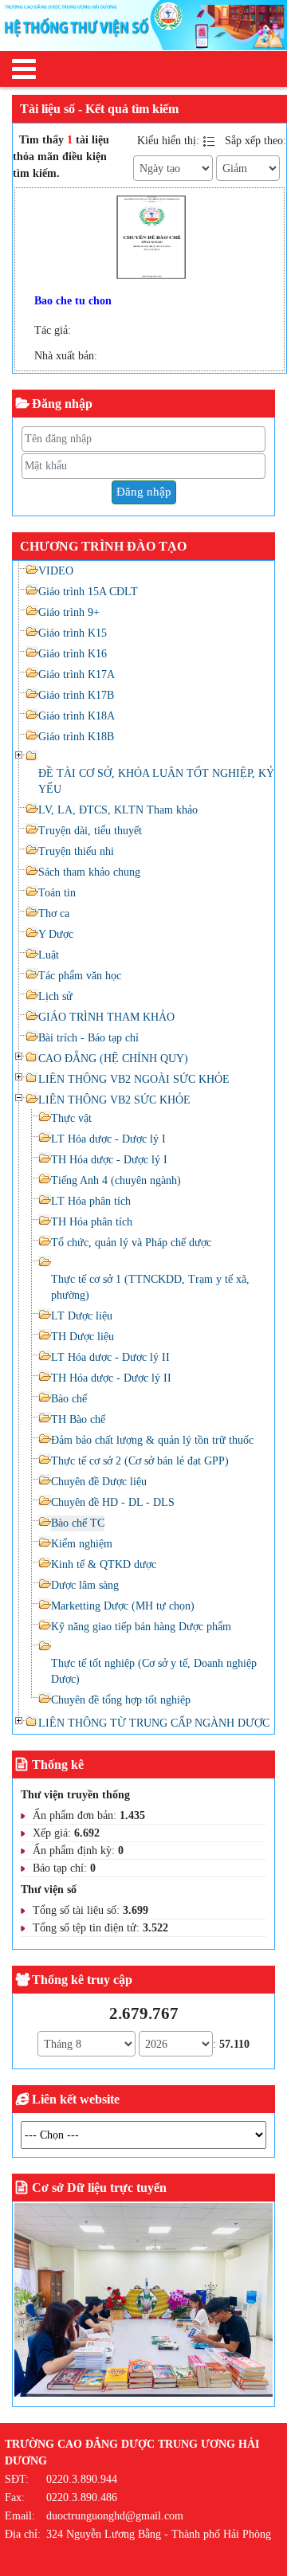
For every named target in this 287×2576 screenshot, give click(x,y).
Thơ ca (54, 914)
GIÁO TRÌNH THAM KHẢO (106, 1017)
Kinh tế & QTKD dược (104, 1564)
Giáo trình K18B (76, 737)
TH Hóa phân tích (92, 1222)
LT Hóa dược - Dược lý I (108, 1139)
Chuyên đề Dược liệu (99, 1482)
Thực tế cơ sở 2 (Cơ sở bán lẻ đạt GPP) (140, 1461)
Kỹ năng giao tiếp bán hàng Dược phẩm (141, 1627)
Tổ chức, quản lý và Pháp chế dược (131, 1243)
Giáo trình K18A (77, 716)
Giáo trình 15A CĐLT (88, 592)
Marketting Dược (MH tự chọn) (123, 1606)
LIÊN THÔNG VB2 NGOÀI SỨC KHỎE (134, 1079)
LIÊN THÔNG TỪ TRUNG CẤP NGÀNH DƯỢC (154, 1723)
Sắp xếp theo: (256, 141)
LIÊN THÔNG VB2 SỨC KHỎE (114, 1100)
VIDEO (56, 571)
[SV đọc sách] (143, 2303)
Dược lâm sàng (85, 1585)
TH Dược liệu (83, 1337)
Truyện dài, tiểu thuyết (90, 831)
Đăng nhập (144, 492)
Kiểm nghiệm (82, 1544)
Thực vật (71, 1118)
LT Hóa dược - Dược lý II (110, 1357)
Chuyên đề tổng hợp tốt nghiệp (121, 1700)
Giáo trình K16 (73, 654)
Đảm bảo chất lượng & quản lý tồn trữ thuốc (152, 1440)
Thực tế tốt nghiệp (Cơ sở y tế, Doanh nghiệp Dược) (154, 1671)
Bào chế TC (78, 1523)
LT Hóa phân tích (91, 1201)
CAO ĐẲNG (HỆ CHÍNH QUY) (113, 1059)
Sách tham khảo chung (89, 872)
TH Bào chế (78, 1419)
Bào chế (69, 1399)
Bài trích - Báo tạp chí (88, 1038)
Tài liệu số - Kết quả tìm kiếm (99, 109)
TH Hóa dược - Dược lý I (109, 1160)
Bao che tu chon (73, 301)
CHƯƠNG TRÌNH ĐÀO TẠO (103, 546)
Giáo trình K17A (77, 674)
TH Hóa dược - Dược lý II (111, 1378)
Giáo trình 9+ (69, 612)
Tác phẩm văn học (80, 976)
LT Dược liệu (82, 1316)
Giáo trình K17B (76, 695)
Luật (49, 955)
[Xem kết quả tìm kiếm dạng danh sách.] (210, 141)
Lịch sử (55, 996)
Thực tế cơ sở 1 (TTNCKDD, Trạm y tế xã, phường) (150, 1287)
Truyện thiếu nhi (76, 851)
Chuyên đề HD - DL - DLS (113, 1502)
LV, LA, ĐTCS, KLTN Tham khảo (118, 810)
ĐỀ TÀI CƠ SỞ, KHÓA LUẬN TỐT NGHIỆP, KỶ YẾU (156, 781)
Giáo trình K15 (73, 633)
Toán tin (57, 893)
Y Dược (56, 934)
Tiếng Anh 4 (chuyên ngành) (116, 1180)
